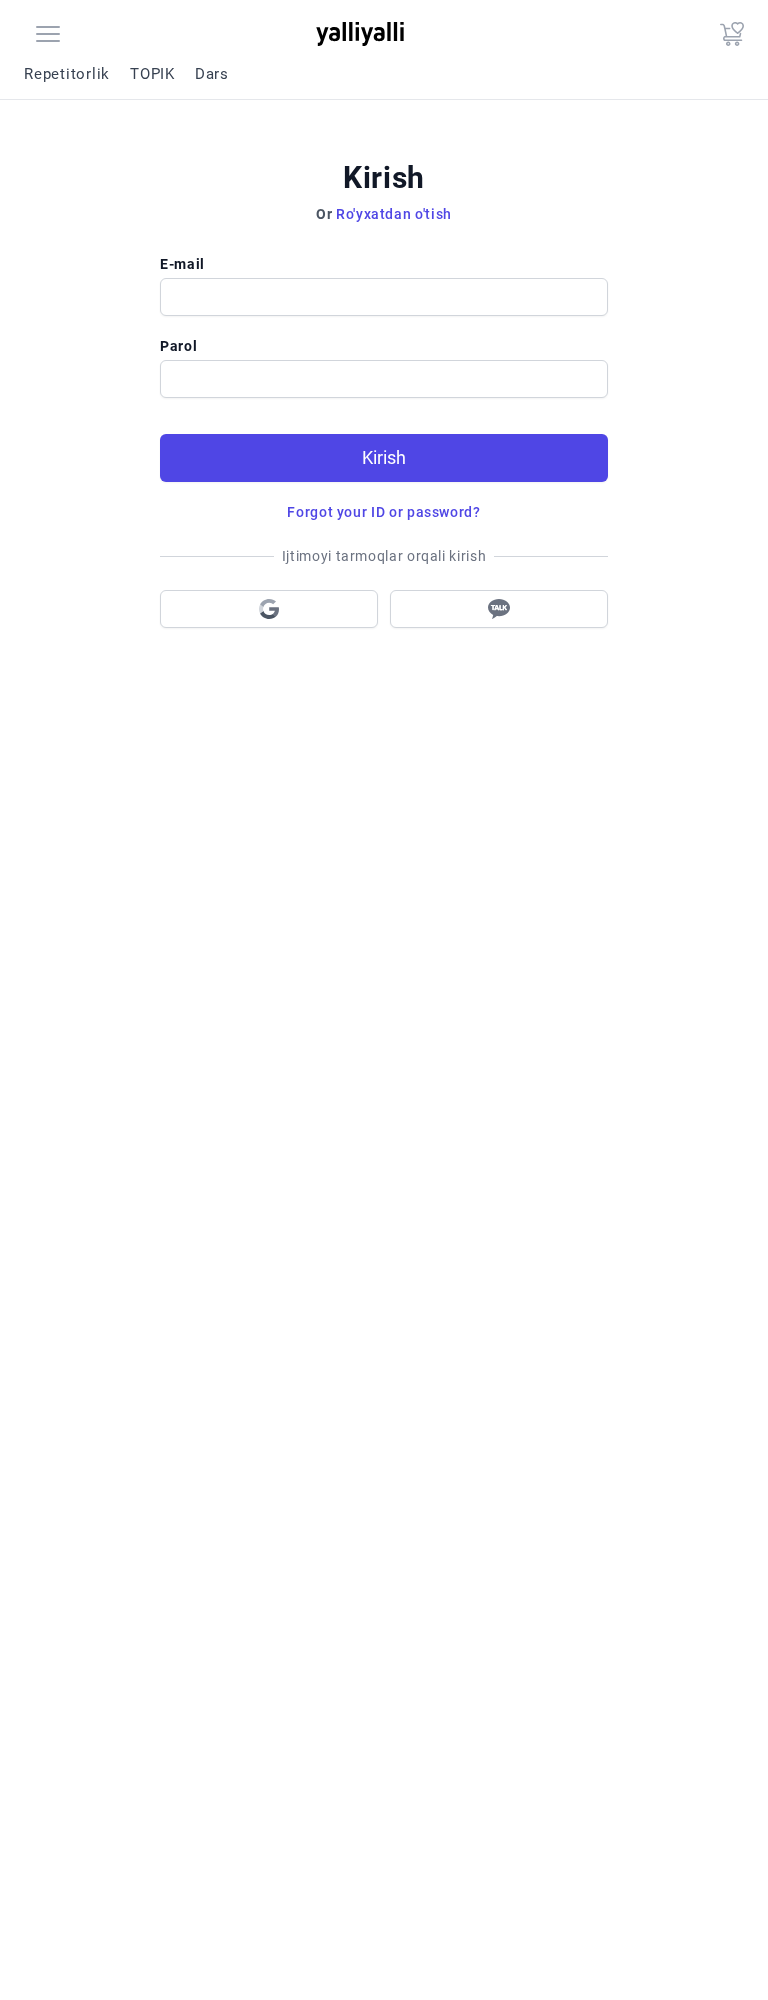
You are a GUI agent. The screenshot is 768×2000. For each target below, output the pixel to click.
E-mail (182, 264)
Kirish (384, 457)
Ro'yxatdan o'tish (394, 214)
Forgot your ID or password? (383, 512)
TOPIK (152, 74)
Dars (212, 74)
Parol (178, 346)
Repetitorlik (67, 74)
